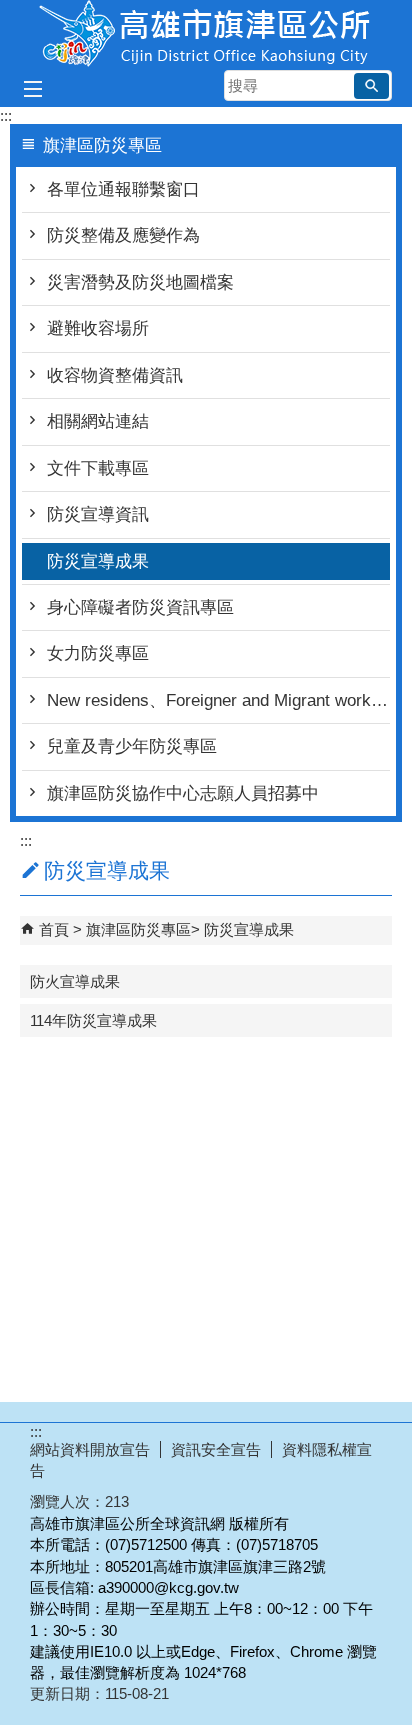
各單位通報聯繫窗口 (123, 189)
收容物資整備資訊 (115, 375)
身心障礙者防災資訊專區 (140, 607)
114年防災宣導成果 (93, 1020)
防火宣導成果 (75, 981)
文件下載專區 (98, 468)
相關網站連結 (98, 421)
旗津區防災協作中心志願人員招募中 (183, 793)
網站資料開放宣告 (90, 1449)
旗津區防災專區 (138, 929)
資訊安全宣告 (216, 1449)
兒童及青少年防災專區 (132, 746)
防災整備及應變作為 (123, 235)
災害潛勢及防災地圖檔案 (140, 282)
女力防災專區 (98, 653)
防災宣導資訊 (98, 514)
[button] (371, 86)
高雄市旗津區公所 (206, 33)
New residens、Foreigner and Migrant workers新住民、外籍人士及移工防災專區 (218, 700)
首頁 (54, 929)
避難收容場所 (98, 328)
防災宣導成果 (98, 561)
